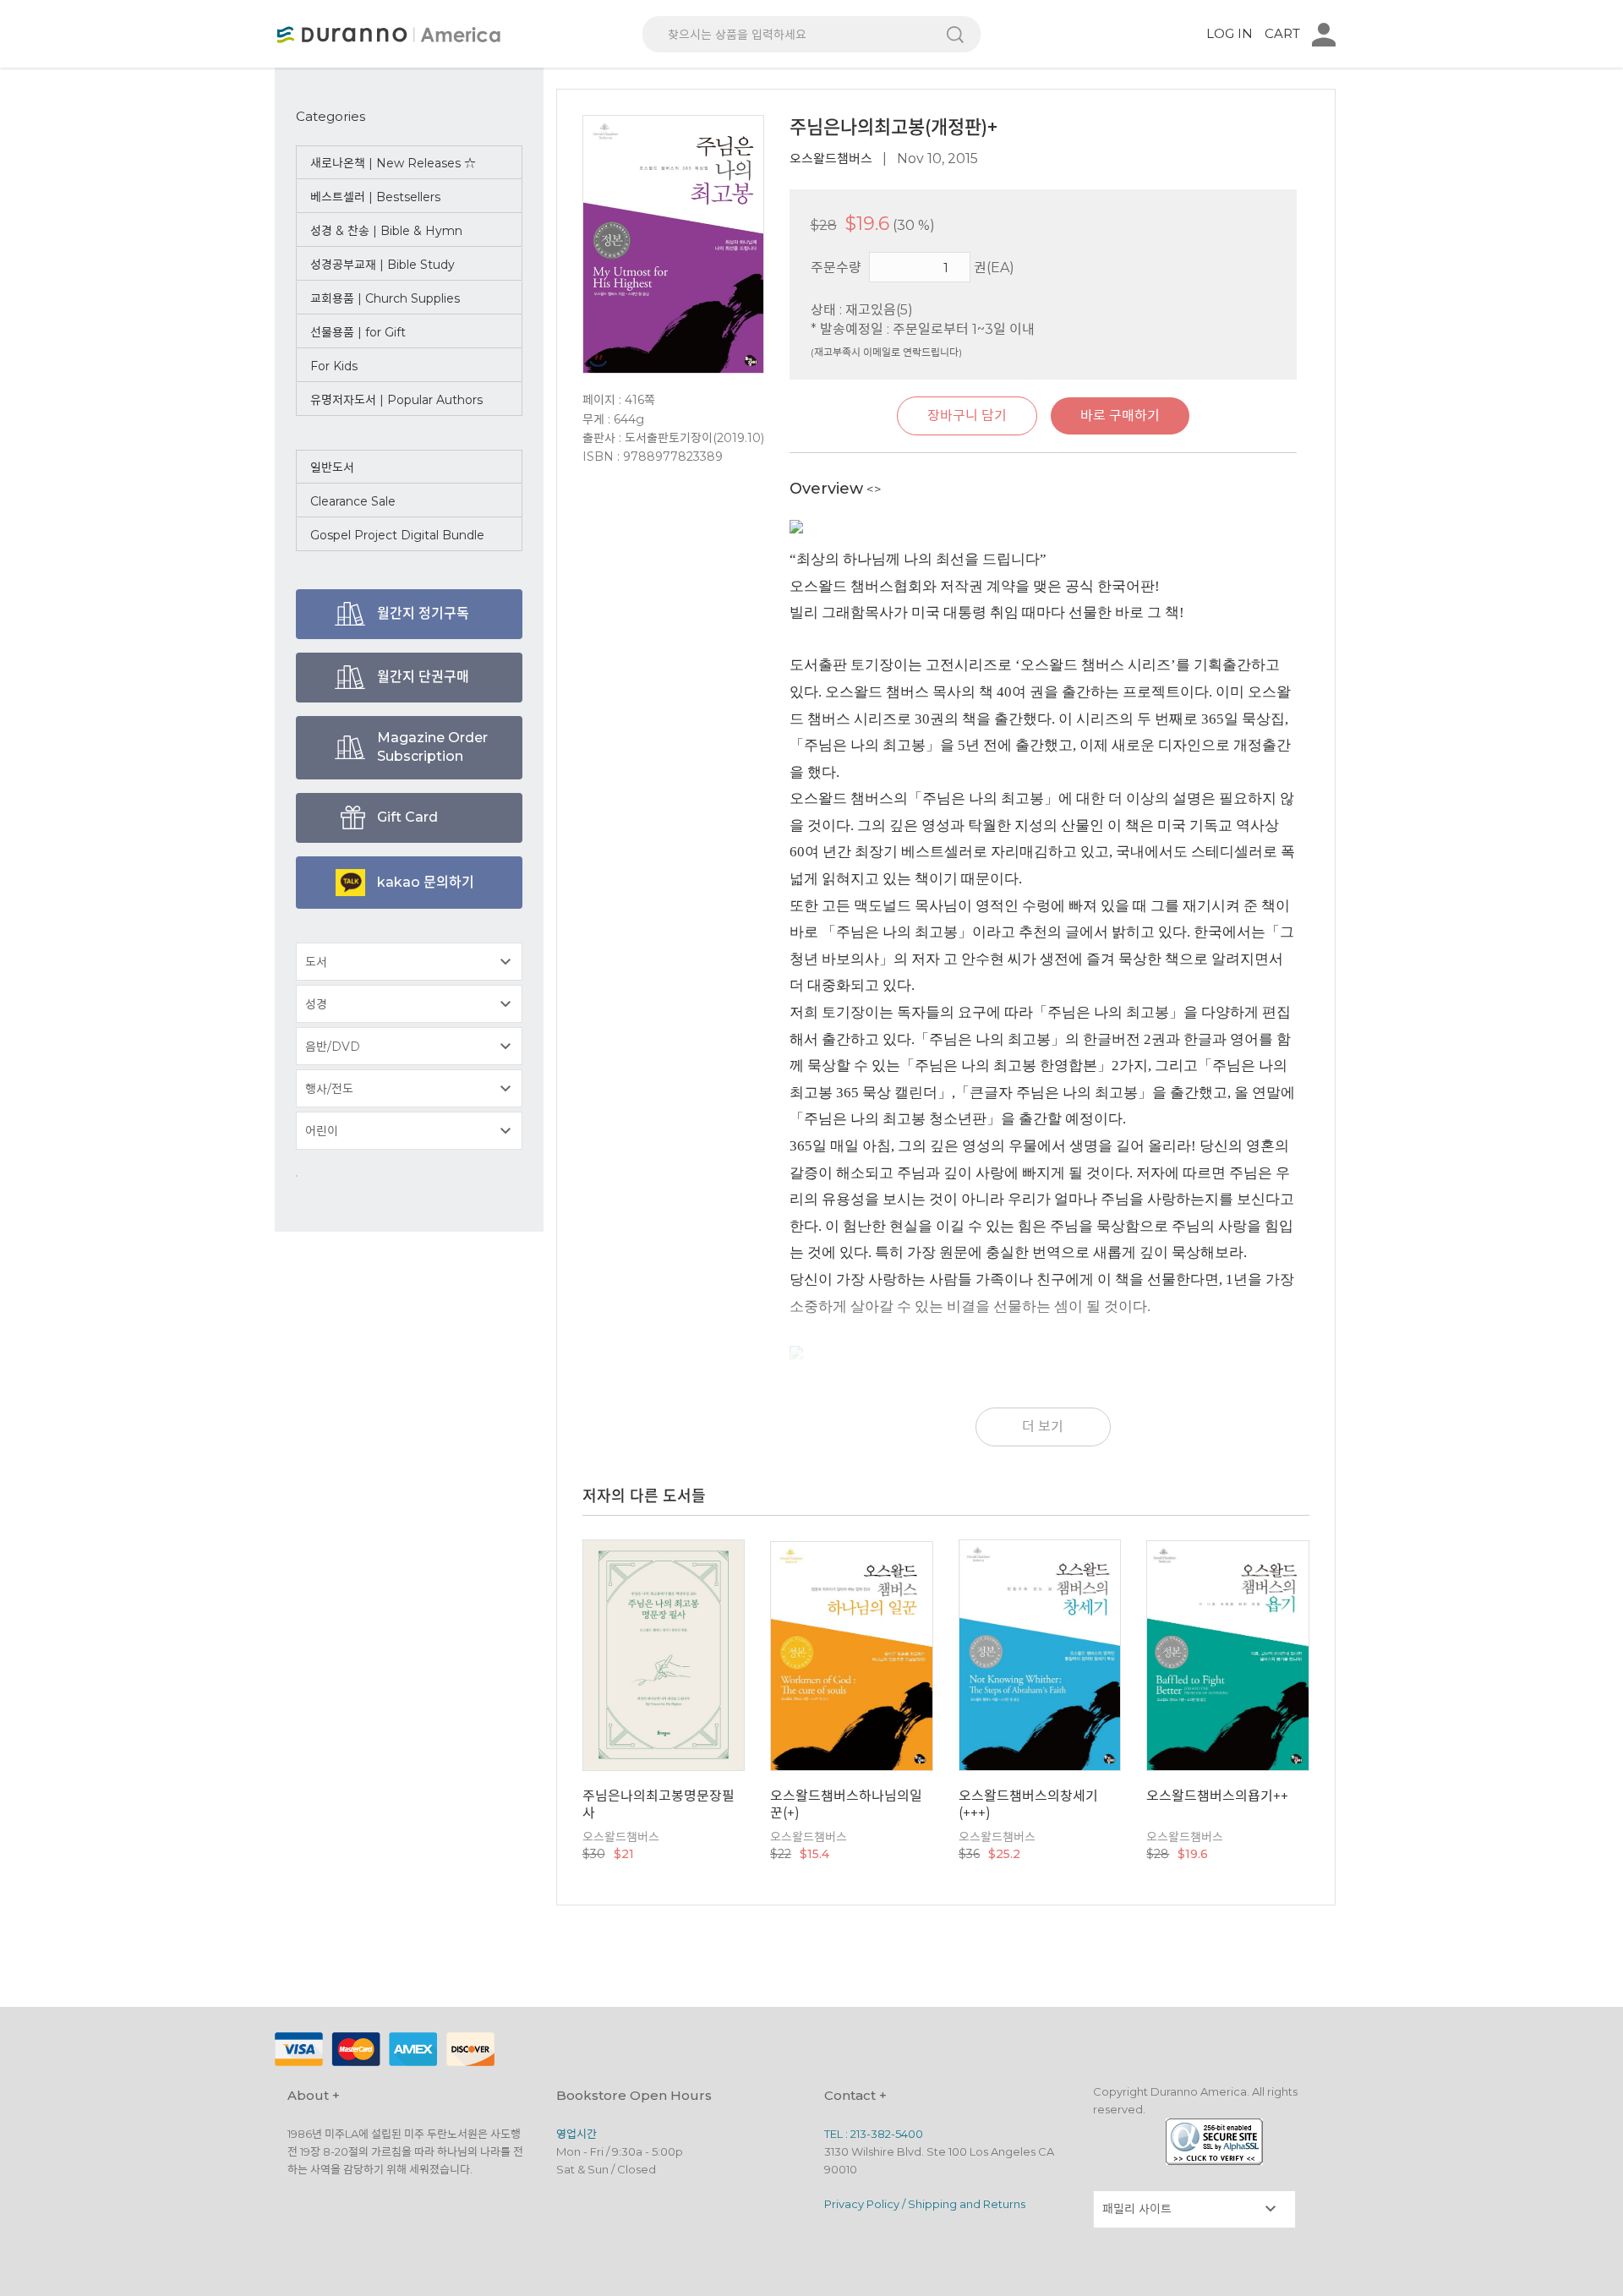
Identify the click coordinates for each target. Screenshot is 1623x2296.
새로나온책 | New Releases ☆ (393, 163)
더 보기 (1043, 1427)
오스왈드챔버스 (831, 159)
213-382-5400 (887, 2134)
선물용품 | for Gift (358, 332)
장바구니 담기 (967, 415)
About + (314, 2095)
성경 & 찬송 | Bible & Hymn (386, 231)
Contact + (855, 2095)
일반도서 (332, 467)
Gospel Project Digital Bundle (397, 535)
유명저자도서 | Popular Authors (396, 400)
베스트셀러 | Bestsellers (375, 197)
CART (1282, 33)
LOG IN (1230, 33)
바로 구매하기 (1120, 415)
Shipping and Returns (967, 2204)
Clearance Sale (353, 501)
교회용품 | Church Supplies (385, 298)
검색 (955, 34)
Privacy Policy (862, 2204)
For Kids (334, 366)
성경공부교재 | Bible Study (383, 265)
